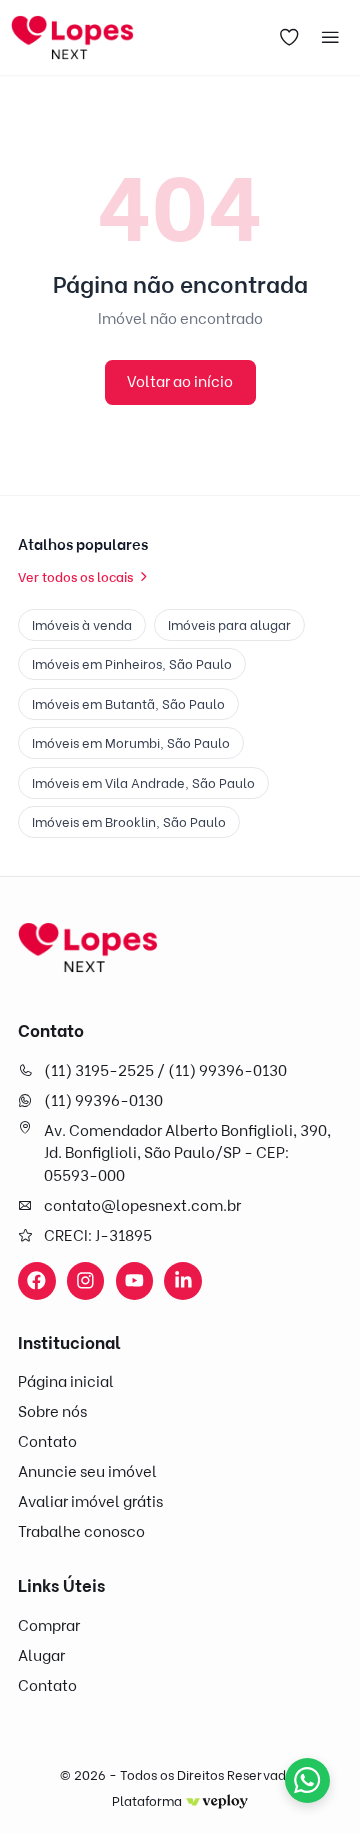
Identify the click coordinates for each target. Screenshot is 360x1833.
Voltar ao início (180, 382)
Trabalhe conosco (81, 1532)
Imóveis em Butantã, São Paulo (128, 704)
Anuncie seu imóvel (87, 1472)
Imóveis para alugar (229, 625)
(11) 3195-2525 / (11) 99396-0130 (165, 1071)
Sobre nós (52, 1412)
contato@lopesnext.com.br (142, 1206)
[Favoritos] (289, 38)
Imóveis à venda (82, 625)
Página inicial (66, 1382)
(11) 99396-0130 (103, 1101)
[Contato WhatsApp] (307, 1780)
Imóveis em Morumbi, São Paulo (131, 743)
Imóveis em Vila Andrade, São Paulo (143, 783)
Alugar (41, 1656)
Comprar (49, 1626)
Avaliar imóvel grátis (90, 1502)
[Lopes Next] (88, 947)
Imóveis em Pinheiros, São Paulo (132, 664)
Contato (47, 1442)
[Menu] (331, 38)
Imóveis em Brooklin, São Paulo (129, 822)
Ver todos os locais (75, 577)
